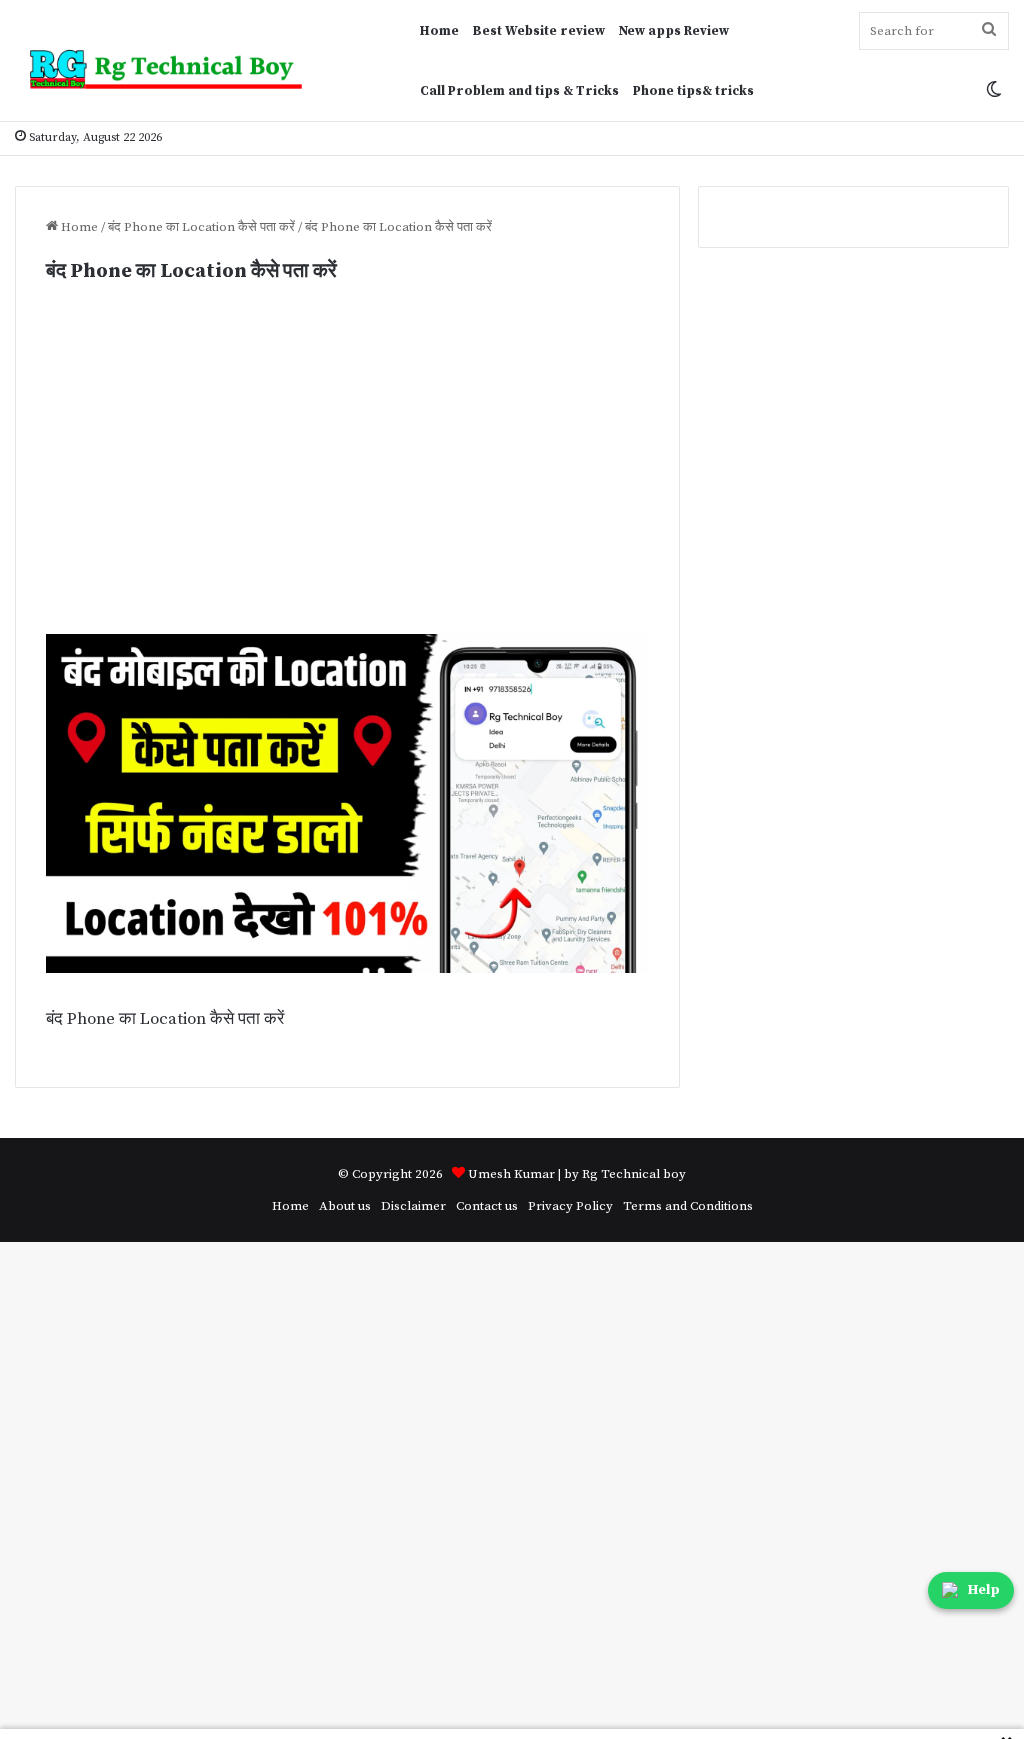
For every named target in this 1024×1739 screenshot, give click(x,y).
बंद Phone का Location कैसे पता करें (201, 227)
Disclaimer (413, 1206)
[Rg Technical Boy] (174, 69)
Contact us (487, 1206)
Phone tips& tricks (693, 91)
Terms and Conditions (688, 1206)
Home (439, 31)
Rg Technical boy (634, 1174)
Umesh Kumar (511, 1174)
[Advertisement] (347, 486)
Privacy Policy (570, 1206)
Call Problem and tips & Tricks (519, 91)
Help (984, 1590)
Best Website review (539, 31)
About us (345, 1206)
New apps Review (674, 31)
